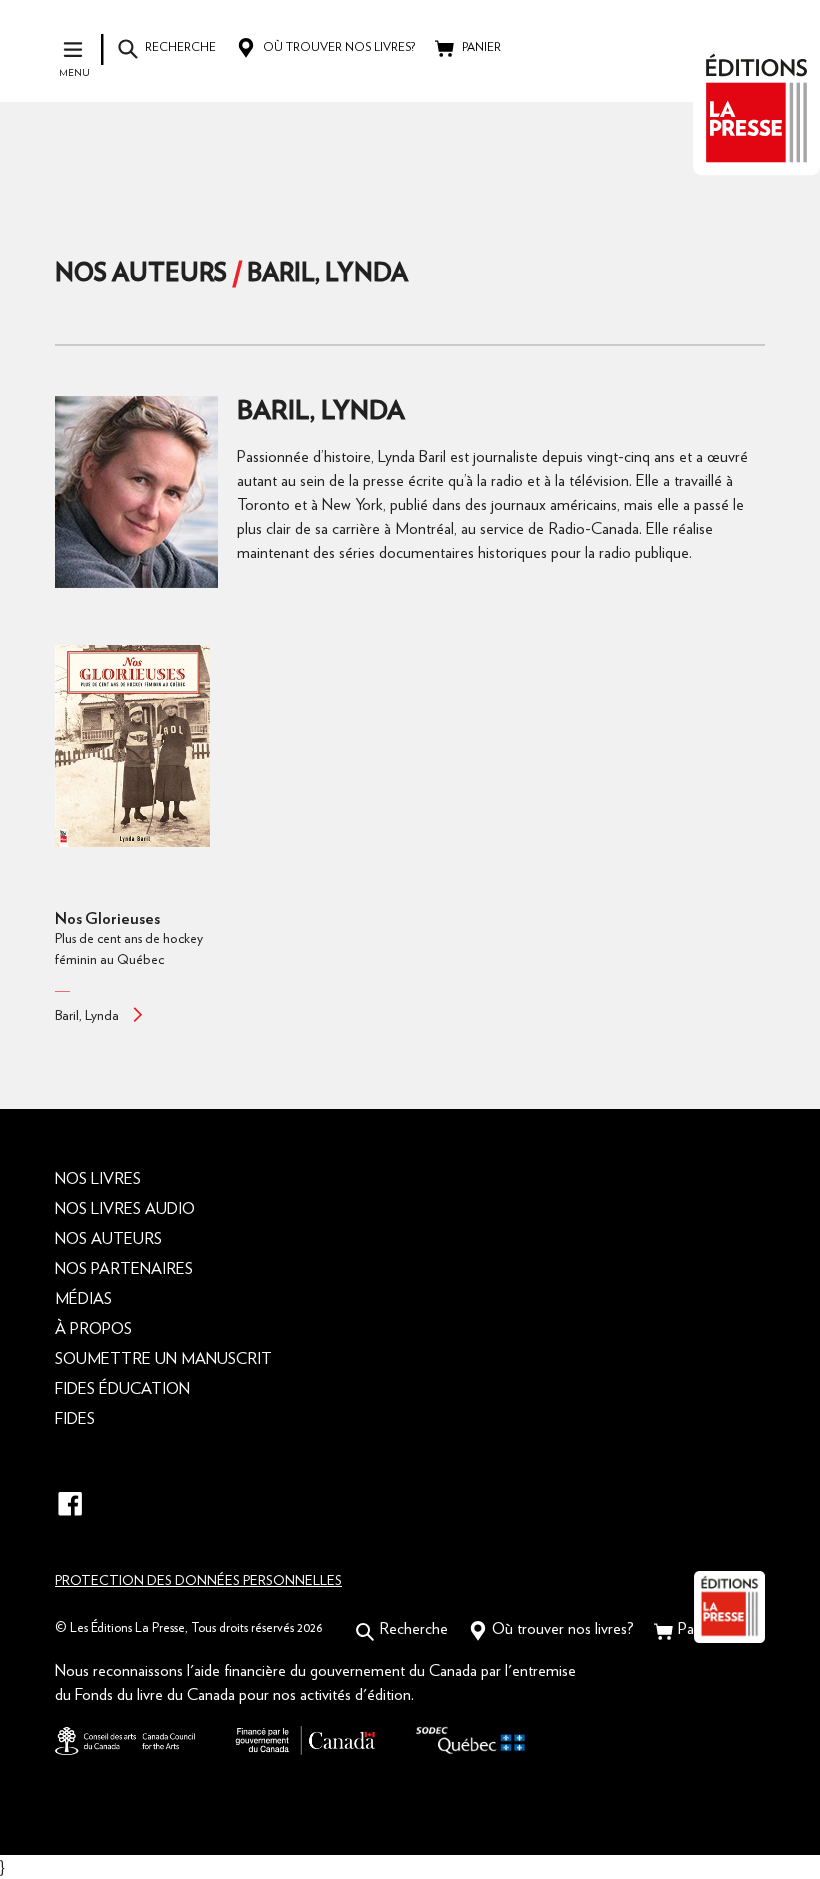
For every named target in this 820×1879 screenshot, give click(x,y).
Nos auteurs (141, 273)
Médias (83, 1299)
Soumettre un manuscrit (163, 1359)
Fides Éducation (122, 1389)
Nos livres (98, 1179)
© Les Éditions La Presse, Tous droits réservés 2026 (189, 1628)
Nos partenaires (124, 1269)
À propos (93, 1329)
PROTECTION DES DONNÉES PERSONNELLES (198, 1581)
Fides (75, 1419)
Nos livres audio (125, 1209)
